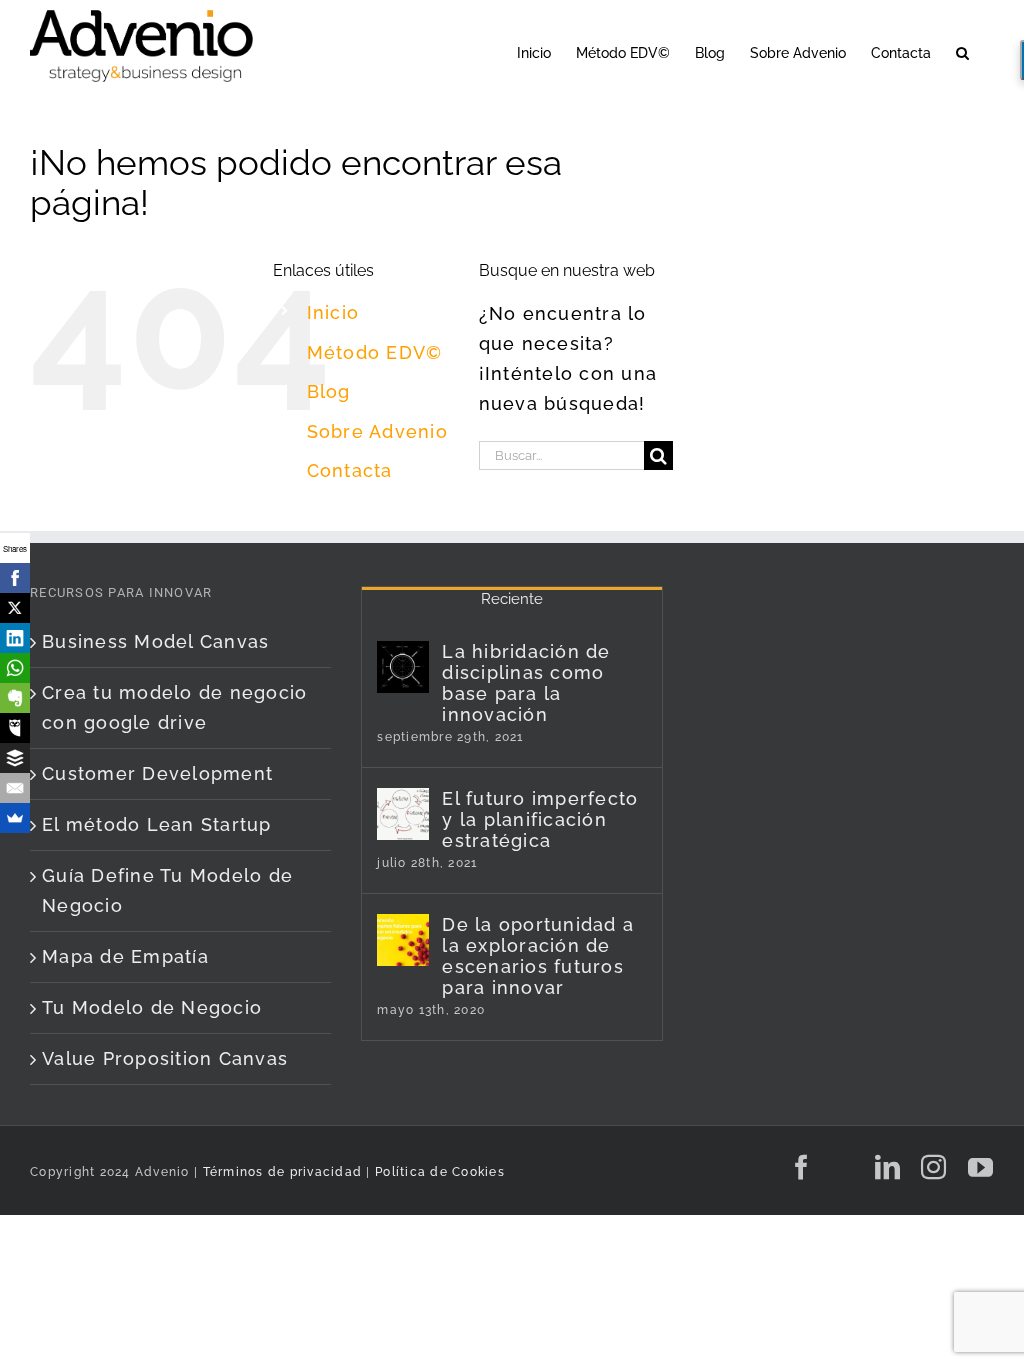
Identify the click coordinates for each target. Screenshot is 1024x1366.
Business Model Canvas (155, 641)
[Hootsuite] (15, 728)
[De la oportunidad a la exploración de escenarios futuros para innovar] (403, 940)
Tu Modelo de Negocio (152, 1007)
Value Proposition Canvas (165, 1058)
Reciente (512, 599)
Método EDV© (375, 352)
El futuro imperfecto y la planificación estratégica (540, 819)
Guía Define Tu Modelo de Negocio (167, 890)
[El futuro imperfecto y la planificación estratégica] (403, 814)
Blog (329, 391)
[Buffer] (15, 758)
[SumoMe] (15, 818)
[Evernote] (15, 698)
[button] (962, 51)
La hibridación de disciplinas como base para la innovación (526, 683)
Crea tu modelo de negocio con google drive (175, 707)
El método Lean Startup (157, 824)
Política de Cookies (440, 1172)
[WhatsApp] (15, 668)
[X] (15, 608)
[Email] (15, 788)
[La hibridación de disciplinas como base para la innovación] (403, 667)
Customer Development (157, 773)
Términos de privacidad (280, 1172)
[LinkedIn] (15, 638)
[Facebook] (15, 578)
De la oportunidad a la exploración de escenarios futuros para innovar (538, 956)
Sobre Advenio (377, 431)
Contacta (350, 470)
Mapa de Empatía (125, 956)
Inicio (333, 312)
